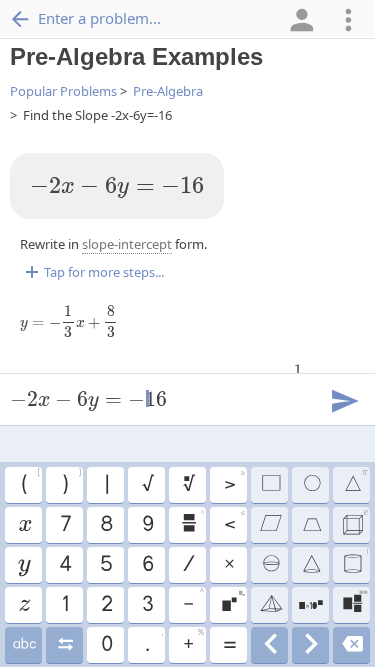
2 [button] (106, 605)
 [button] (232, 602)
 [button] (356, 482)
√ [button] (147, 485)
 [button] (270, 605)
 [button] (311, 525)
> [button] (234, 482)
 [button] (354, 602)
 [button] (270, 525)
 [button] (23, 645)
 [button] (270, 485)
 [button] (270, 565)
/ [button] (188, 565)
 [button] (24, 525)
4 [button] (64, 565)
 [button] (64, 645)
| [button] (106, 485)
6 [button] (147, 565)
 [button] (311, 485)
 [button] (188, 485)
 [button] (355, 562)
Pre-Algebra (168, 91)
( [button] (30, 482)
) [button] (71, 482)
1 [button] (64, 605)
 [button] (310, 565)
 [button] (355, 522)
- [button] (193, 602)
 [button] (192, 522)
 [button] (311, 605)
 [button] (23, 565)
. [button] (153, 642)
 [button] (351, 645)
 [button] (23, 605)
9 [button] (147, 525)
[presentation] (117, 188)
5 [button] (105, 565)
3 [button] (147, 605)
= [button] (229, 645)
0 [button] (106, 645)
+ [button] (193, 642)
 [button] (269, 645)
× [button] (228, 565)
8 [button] (105, 525)
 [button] (310, 645)
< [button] (234, 522)
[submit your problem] (344, 399)
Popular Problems (63, 91)
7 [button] (65, 525)
